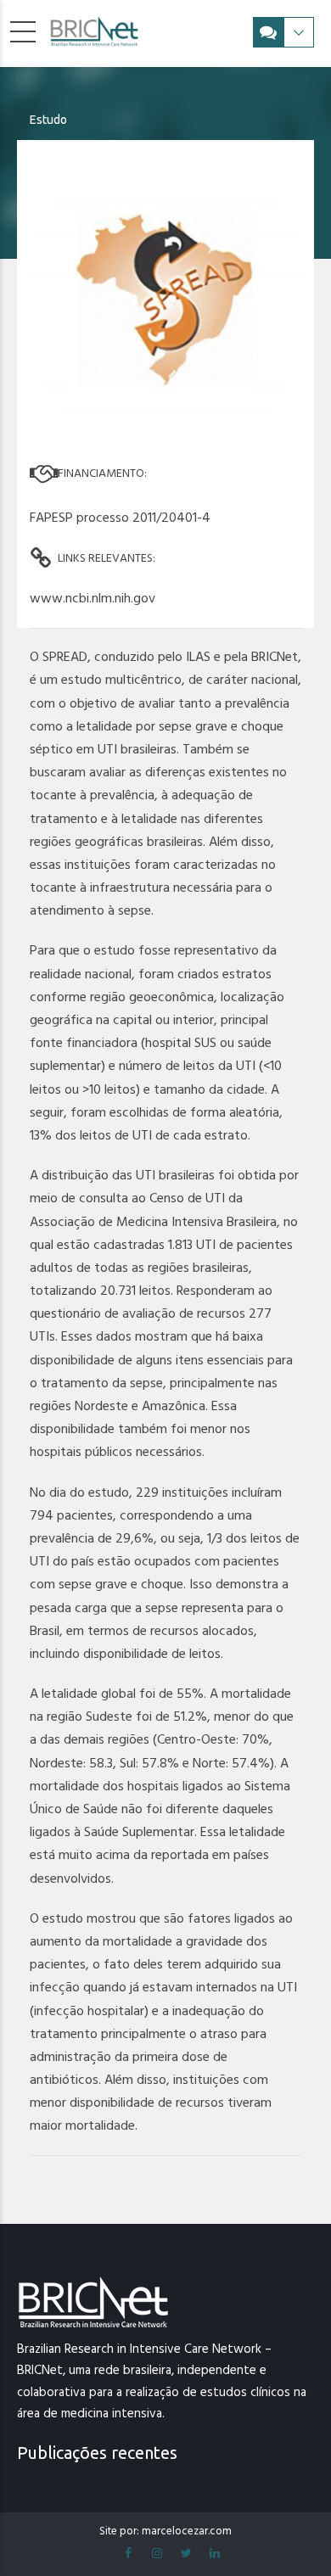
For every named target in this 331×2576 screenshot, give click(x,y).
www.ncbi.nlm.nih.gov (93, 598)
